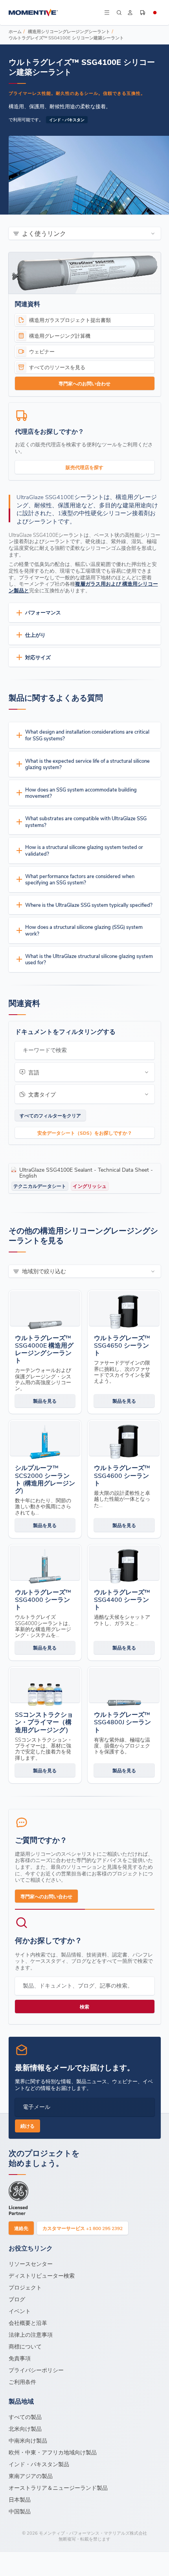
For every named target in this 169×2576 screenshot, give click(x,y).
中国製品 (20, 2511)
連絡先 (21, 2228)
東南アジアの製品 (31, 2476)
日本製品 (20, 2499)
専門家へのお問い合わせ (84, 383)
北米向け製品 (25, 2429)
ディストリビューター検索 (42, 2275)
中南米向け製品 (28, 2440)
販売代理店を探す (84, 467)
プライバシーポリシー (36, 2370)
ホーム (15, 31)
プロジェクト (25, 2287)
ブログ (17, 2299)
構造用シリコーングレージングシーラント (69, 31)
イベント (20, 2311)
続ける (28, 2126)
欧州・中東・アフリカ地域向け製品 (53, 2452)
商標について (25, 2346)
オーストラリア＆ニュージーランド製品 (58, 2488)
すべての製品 (25, 2417)
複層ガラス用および (98, 583)
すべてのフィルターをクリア (50, 1115)
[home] (56, 13)
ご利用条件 (22, 2382)
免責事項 (20, 2358)
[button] (107, 13)
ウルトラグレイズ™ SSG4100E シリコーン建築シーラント (66, 38)
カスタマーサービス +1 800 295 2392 (83, 2228)
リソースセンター (31, 2264)
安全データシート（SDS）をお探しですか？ (85, 1133)
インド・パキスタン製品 (39, 2464)
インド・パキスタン (67, 120)
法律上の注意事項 (31, 2335)
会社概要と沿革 (28, 2323)
